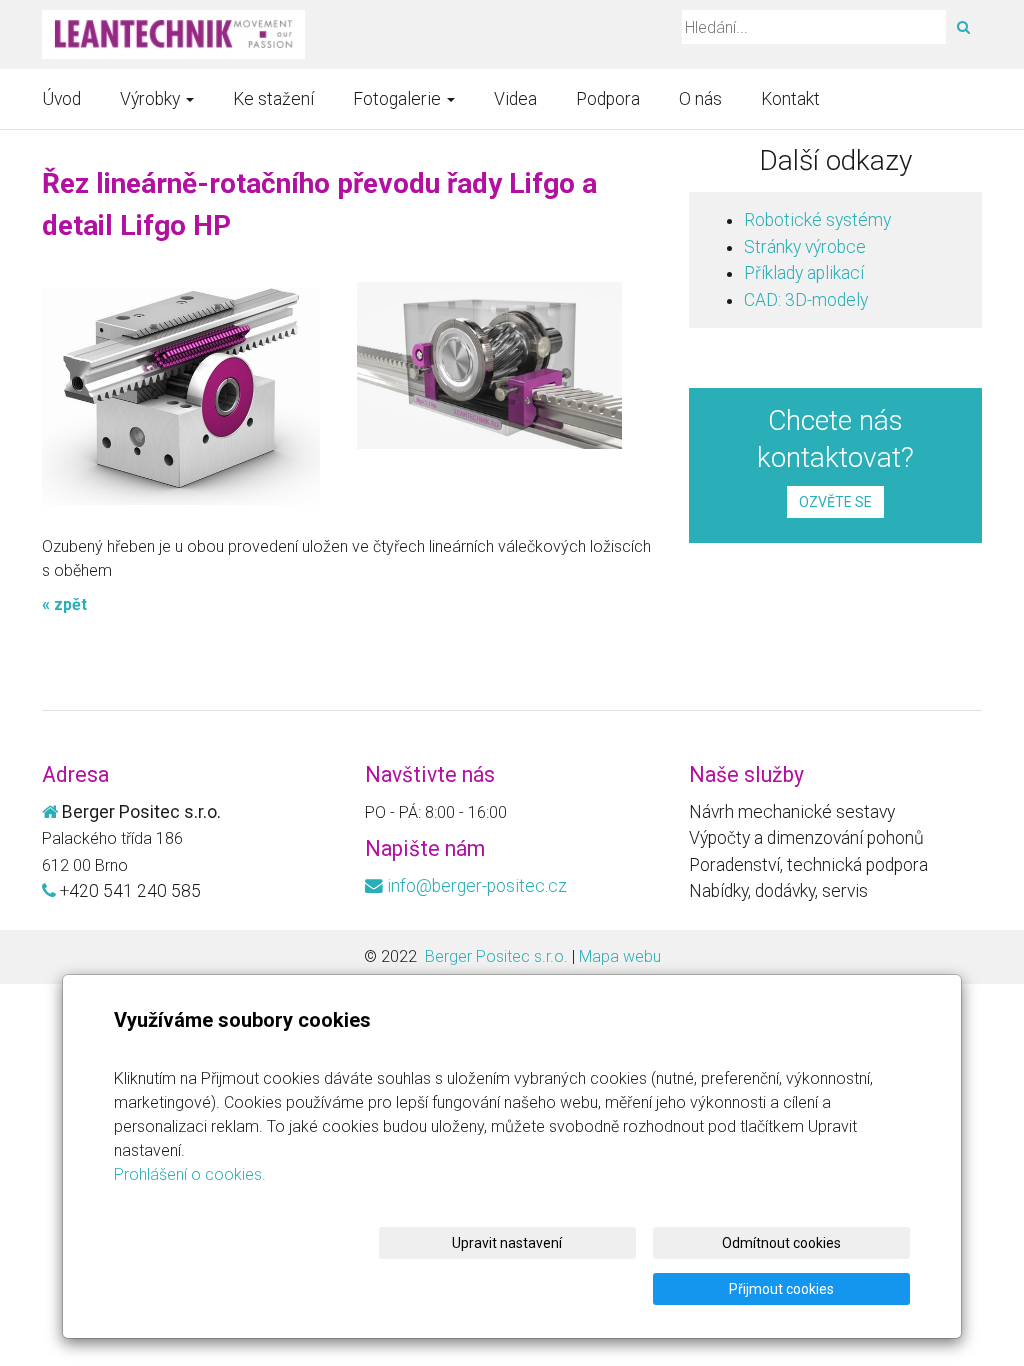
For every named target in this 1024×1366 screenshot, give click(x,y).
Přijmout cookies (781, 1289)
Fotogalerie (399, 99)
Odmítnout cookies (781, 1243)
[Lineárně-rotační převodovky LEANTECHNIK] (173, 34)
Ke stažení (273, 99)
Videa (515, 99)
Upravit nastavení (507, 1243)
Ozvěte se (835, 502)
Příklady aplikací (804, 273)
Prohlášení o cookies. (190, 1174)
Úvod (61, 99)
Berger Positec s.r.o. (494, 956)
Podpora (608, 99)
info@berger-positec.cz (477, 886)
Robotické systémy (817, 220)
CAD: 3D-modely (806, 300)
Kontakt (790, 99)
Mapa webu (620, 956)
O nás (700, 99)
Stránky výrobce (805, 247)
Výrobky (152, 99)
